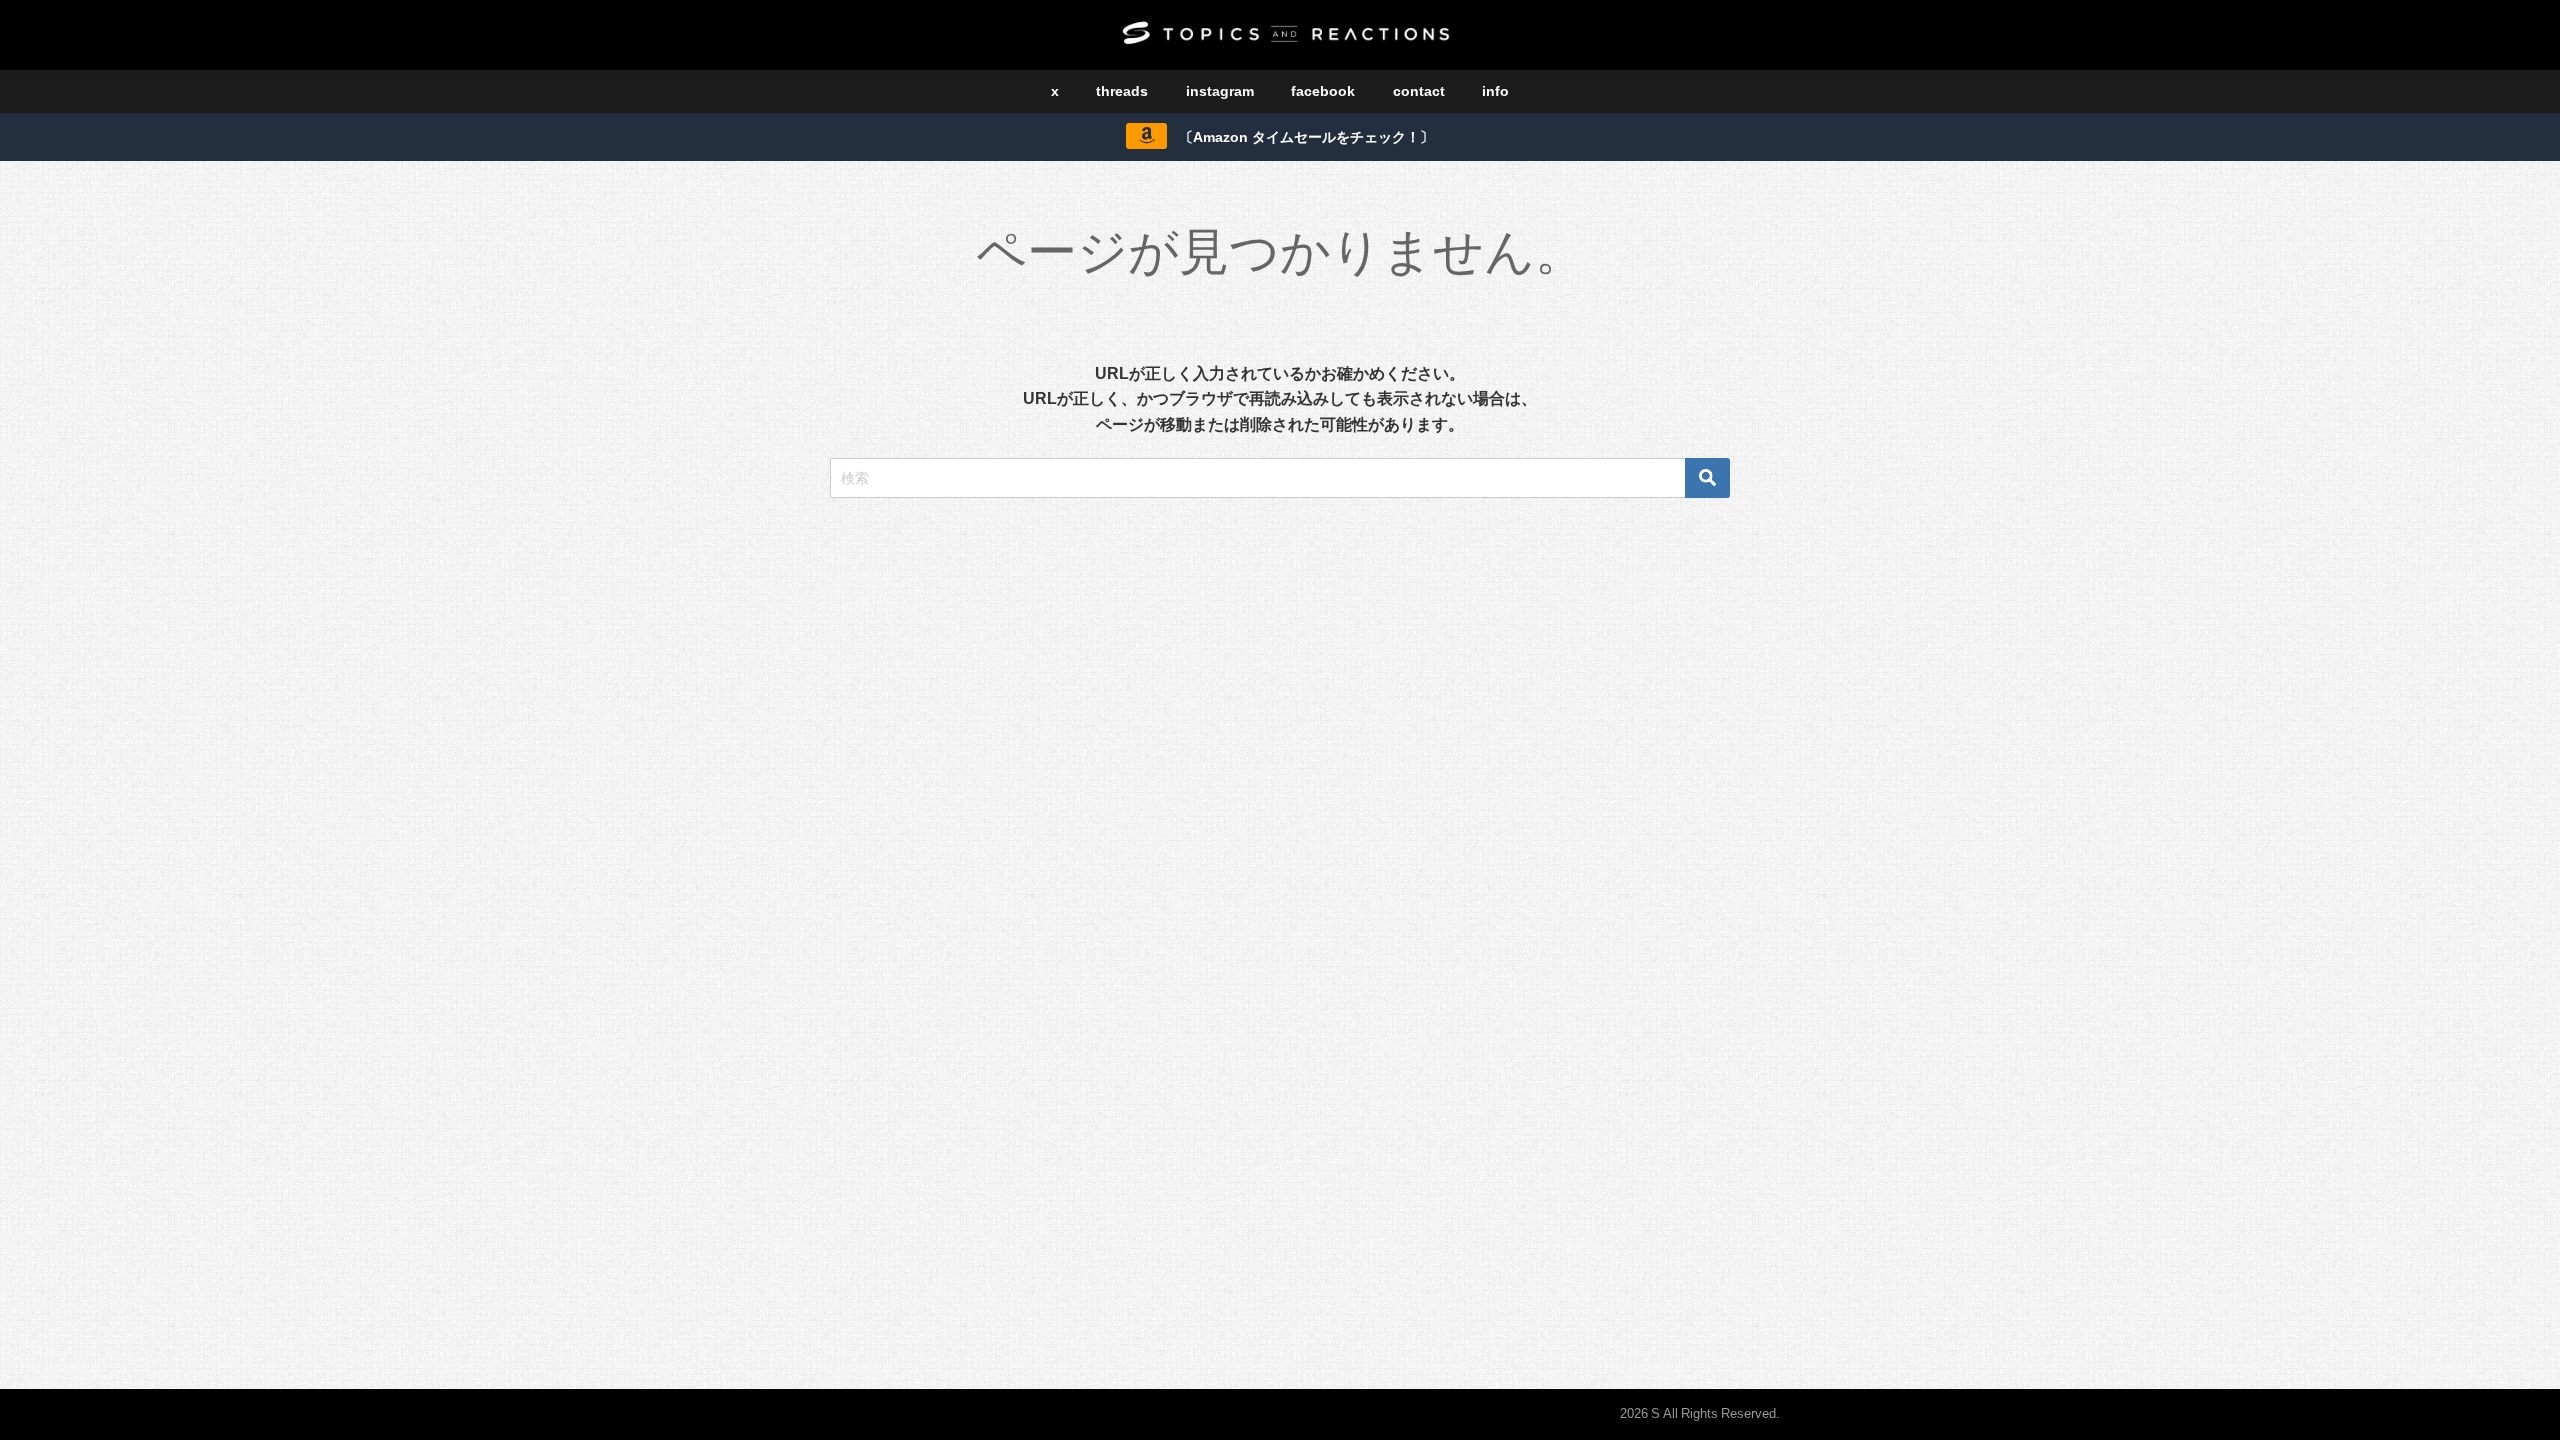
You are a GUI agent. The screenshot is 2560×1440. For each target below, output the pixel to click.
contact (1419, 91)
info (1495, 91)
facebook (1323, 91)
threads (1122, 91)
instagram (1220, 91)
